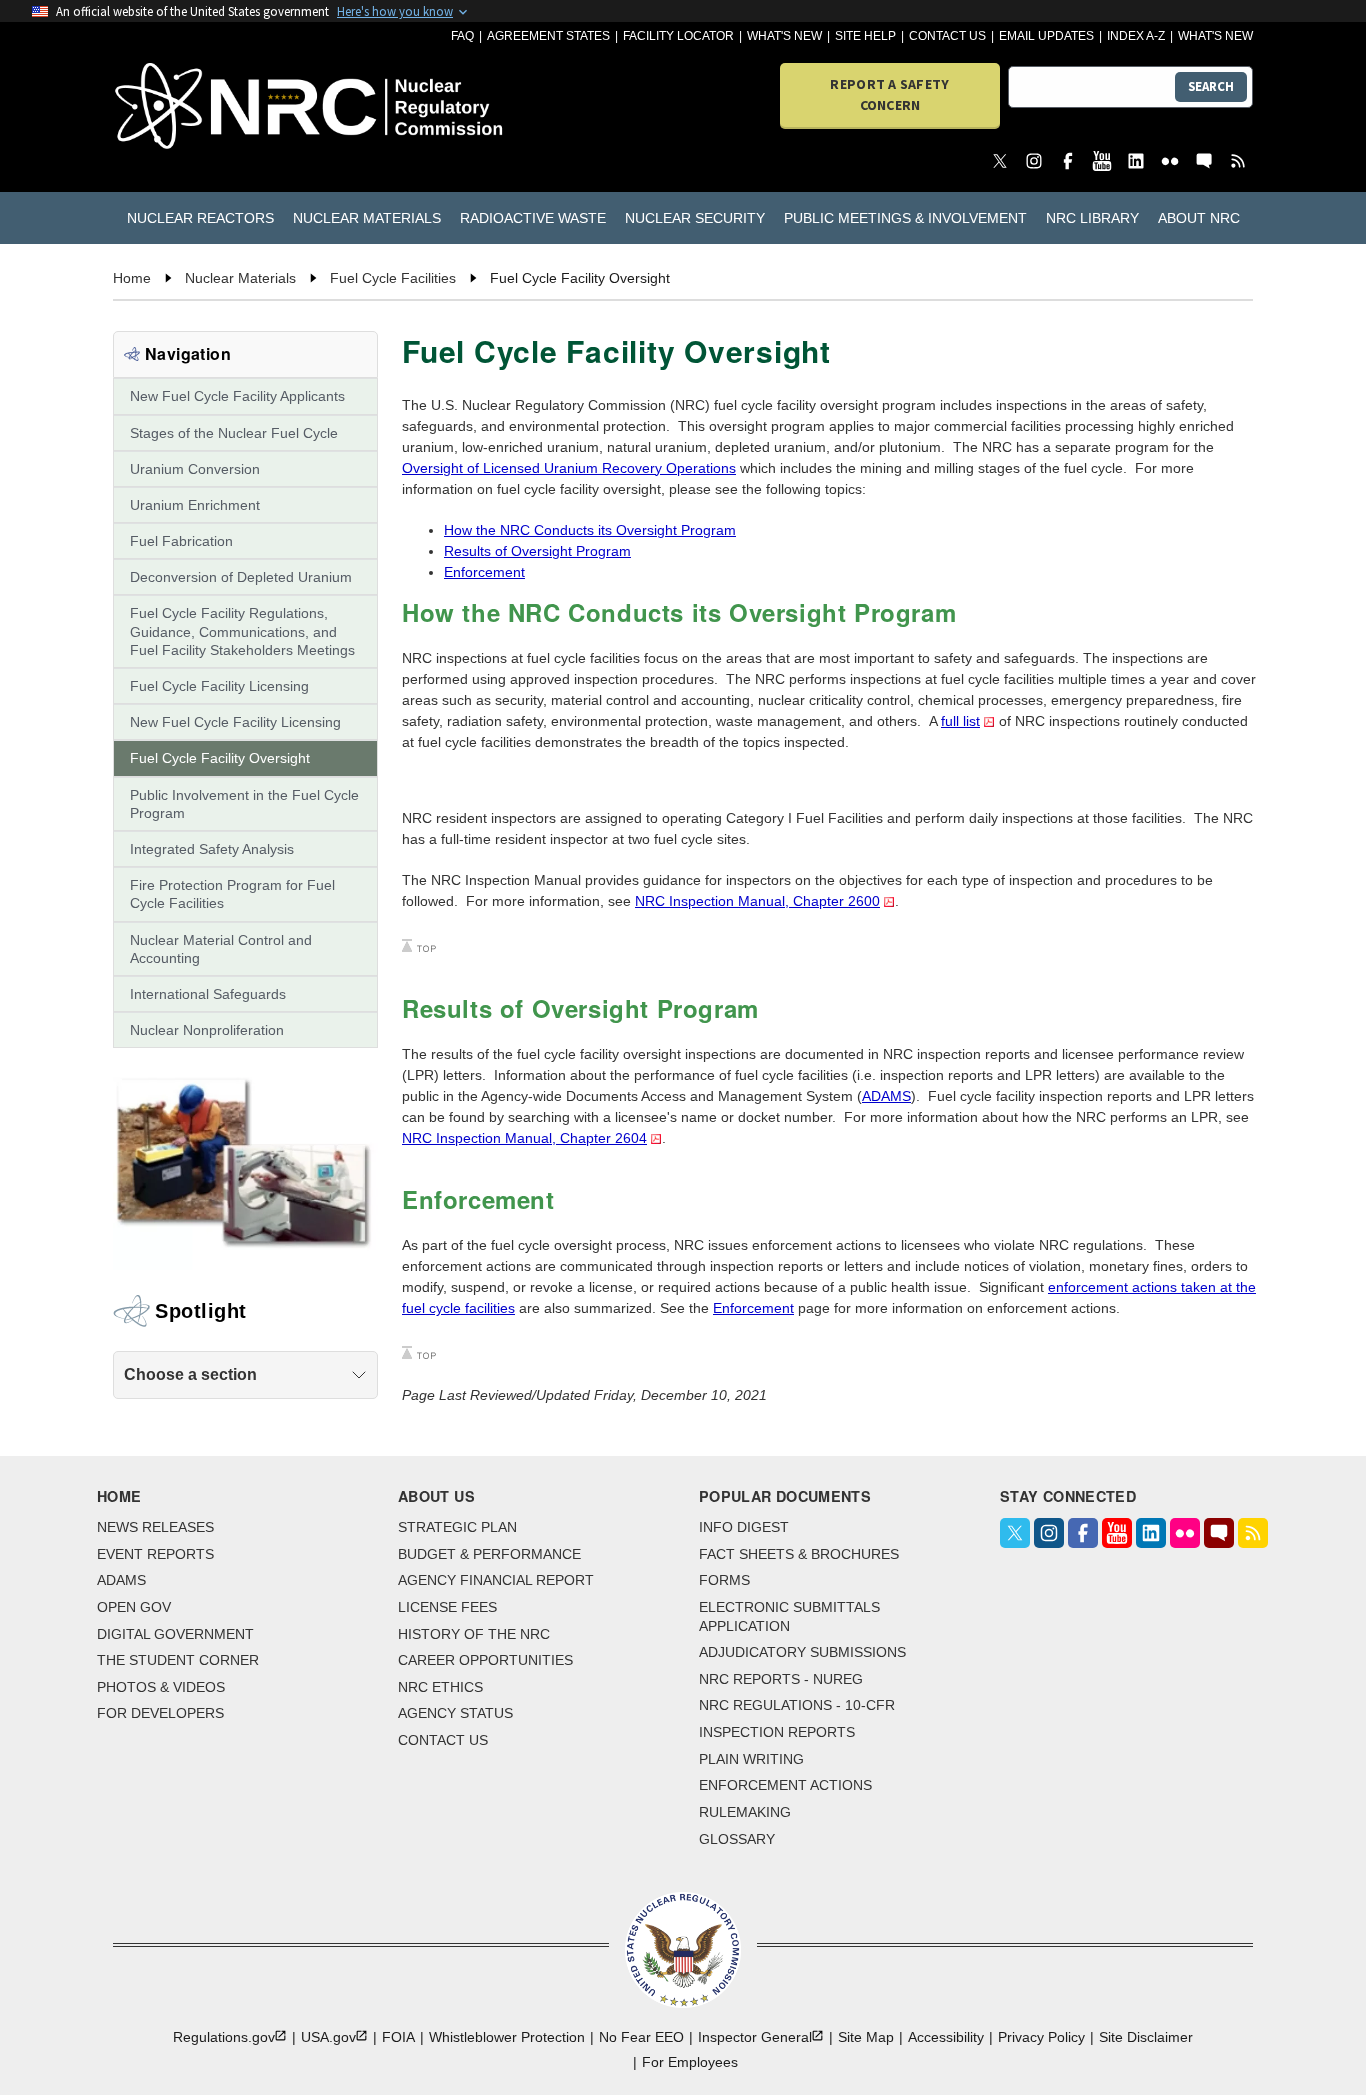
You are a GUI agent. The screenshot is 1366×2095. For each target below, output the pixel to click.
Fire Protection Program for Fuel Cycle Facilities (232, 894)
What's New (784, 36)
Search (1211, 86)
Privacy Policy (1041, 2037)
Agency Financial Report (496, 1580)
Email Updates (1046, 36)
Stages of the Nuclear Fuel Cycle (234, 433)
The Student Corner (178, 1660)
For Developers (160, 1713)
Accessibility (946, 2037)
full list (960, 721)
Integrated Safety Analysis (212, 849)
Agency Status (455, 1713)
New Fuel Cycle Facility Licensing (235, 722)
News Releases (155, 1527)
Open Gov (134, 1607)
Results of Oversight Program (537, 551)
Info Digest (744, 1527)
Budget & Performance (489, 1554)
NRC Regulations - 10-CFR (797, 1705)
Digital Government (175, 1634)
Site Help (865, 36)
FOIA (398, 2037)
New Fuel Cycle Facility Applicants (237, 396)
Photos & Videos (161, 1687)
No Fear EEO (641, 2037)
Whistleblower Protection (507, 2037)
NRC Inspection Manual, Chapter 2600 (757, 901)
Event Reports (155, 1554)
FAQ (462, 36)
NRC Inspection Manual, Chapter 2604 (524, 1138)
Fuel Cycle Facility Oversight (220, 758)
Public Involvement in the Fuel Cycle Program (244, 804)
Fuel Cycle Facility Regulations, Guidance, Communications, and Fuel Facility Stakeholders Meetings (242, 631)
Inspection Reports (777, 1732)
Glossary (737, 1839)
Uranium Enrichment (195, 505)
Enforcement (484, 572)
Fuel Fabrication (181, 541)
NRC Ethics (440, 1687)
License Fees (447, 1607)
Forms (724, 1580)
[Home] (204, 107)
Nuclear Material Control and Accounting (221, 949)
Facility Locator (678, 36)
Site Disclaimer (1146, 2037)
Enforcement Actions (785, 1785)
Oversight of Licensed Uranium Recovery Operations (569, 468)
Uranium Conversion (195, 469)
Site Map (866, 2037)
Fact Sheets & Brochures (799, 1554)
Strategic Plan (457, 1527)
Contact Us (947, 36)
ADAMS (886, 1096)
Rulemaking (745, 1812)
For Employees (690, 2062)
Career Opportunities (485, 1660)
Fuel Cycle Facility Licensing (219, 686)
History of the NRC (474, 1634)
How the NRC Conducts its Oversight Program (590, 530)
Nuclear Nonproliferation (207, 1030)
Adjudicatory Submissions (802, 1652)
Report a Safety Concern (889, 94)
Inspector (755, 2037)
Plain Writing (751, 1759)
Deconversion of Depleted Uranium (241, 577)
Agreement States (548, 36)
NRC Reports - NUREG (781, 1679)
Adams (121, 1580)
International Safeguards (208, 994)
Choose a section (190, 1374)
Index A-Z (1136, 36)
